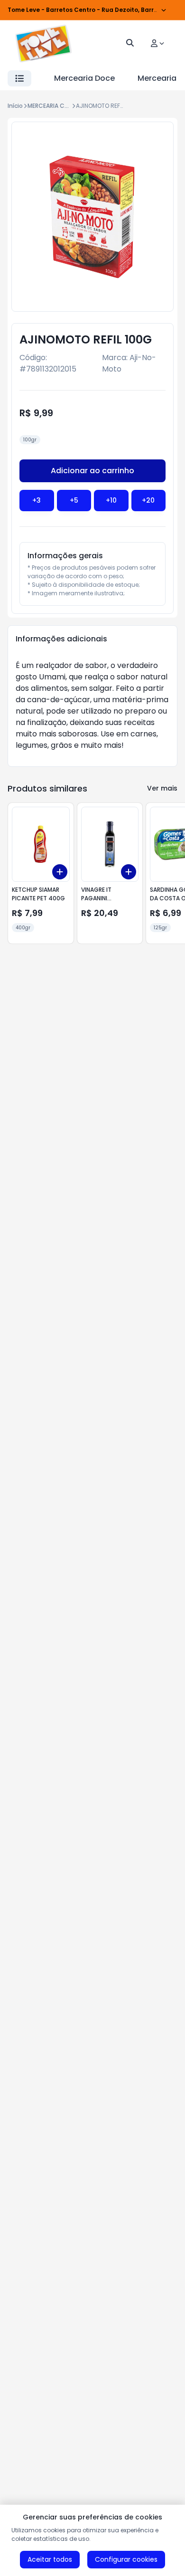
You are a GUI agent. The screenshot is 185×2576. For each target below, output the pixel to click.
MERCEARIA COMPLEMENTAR (66, 106)
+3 (37, 500)
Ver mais (162, 788)
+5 (74, 500)
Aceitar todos (50, 2559)
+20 (148, 500)
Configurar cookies (126, 2559)
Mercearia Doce (84, 78)
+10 (111, 500)
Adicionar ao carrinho (92, 471)
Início (15, 106)
